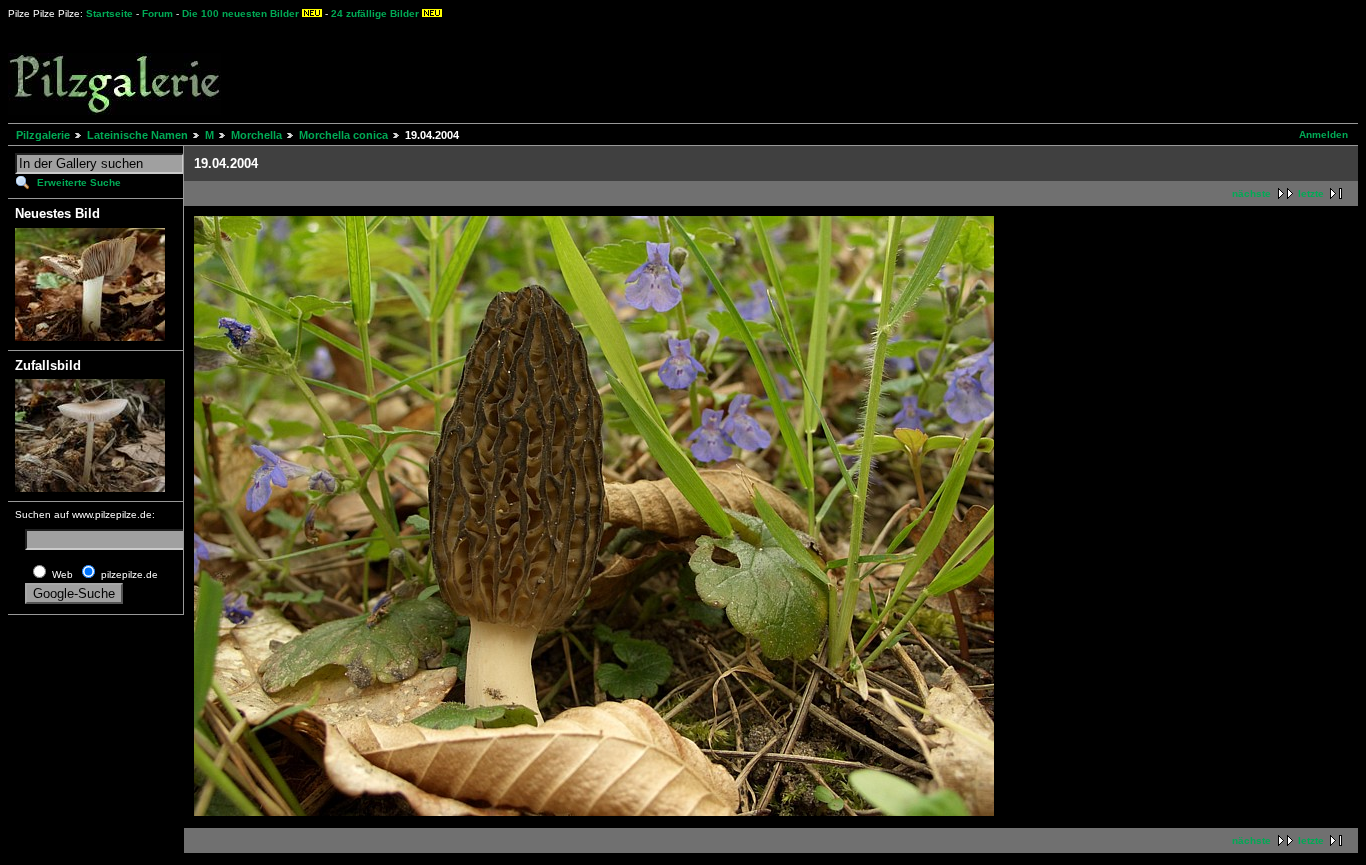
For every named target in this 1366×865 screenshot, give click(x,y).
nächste (1251, 193)
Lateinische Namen (137, 135)
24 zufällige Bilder (375, 13)
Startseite (109, 13)
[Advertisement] (741, 70)
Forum (157, 13)
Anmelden (1323, 134)
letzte (1311, 193)
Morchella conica (343, 135)
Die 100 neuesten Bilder (240, 13)
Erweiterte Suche (79, 182)
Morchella (256, 135)
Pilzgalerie (43, 135)
